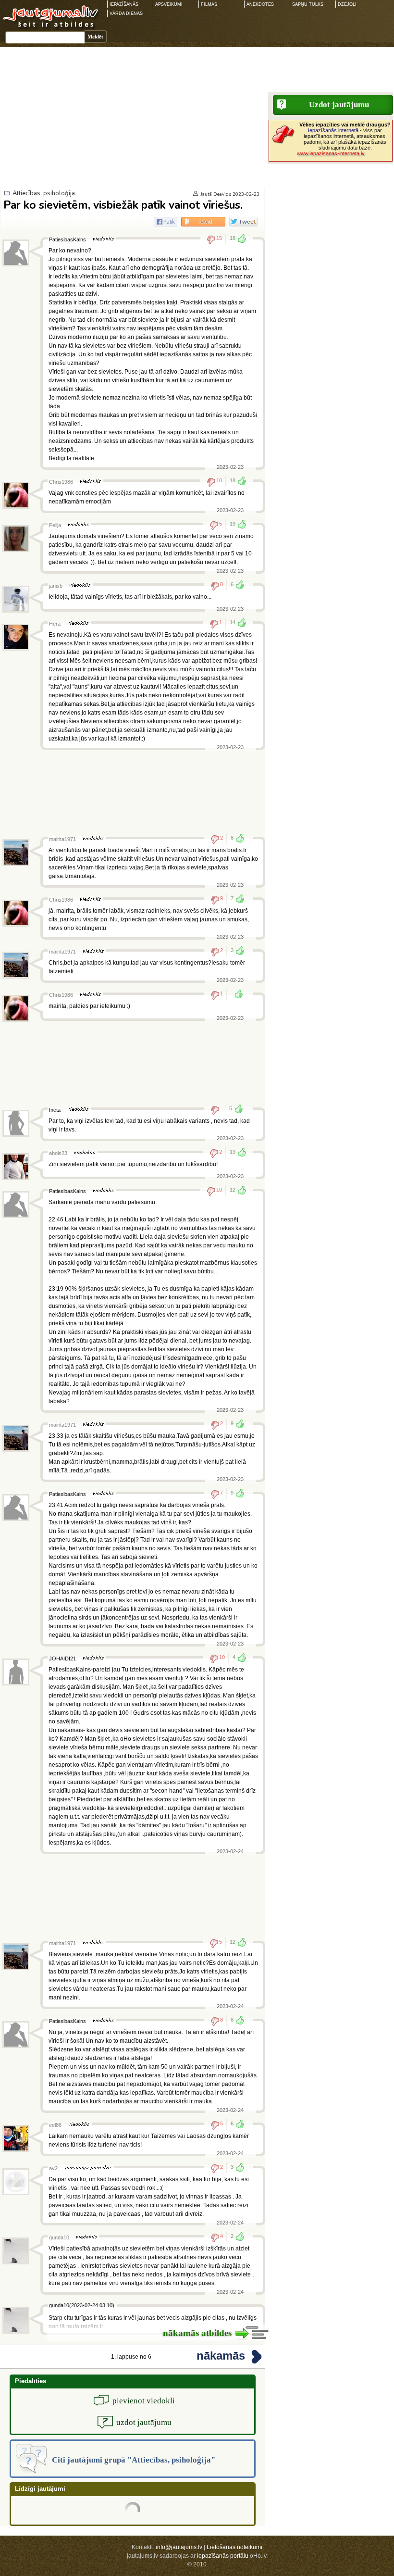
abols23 (58, 1153)
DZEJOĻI (347, 4)
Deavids (222, 194)
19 (233, 524)
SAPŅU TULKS (308, 4)
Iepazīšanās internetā (333, 130)
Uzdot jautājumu (339, 105)
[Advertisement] (197, 114)
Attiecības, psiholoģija (44, 193)
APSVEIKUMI (169, 4)
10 (219, 480)
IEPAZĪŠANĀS (124, 4)
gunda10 (59, 2237)
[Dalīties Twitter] (243, 222)
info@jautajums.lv (179, 2547)
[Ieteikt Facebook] (166, 222)
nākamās (221, 2356)
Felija (55, 525)
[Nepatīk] (218, 1110)
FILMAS (209, 4)
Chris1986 (61, 482)
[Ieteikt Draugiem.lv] (203, 222)
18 (233, 238)
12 (233, 1190)
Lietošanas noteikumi (234, 2547)
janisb (56, 586)
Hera (55, 624)
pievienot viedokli (144, 2401)
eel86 (55, 2125)
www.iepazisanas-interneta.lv (331, 153)
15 (219, 238)
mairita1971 (62, 839)
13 (233, 1152)
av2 (53, 2168)
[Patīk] (236, 995)
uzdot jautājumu (144, 2422)
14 (233, 622)
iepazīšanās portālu (223, 2556)
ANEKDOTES (260, 4)
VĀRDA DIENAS (126, 13)
